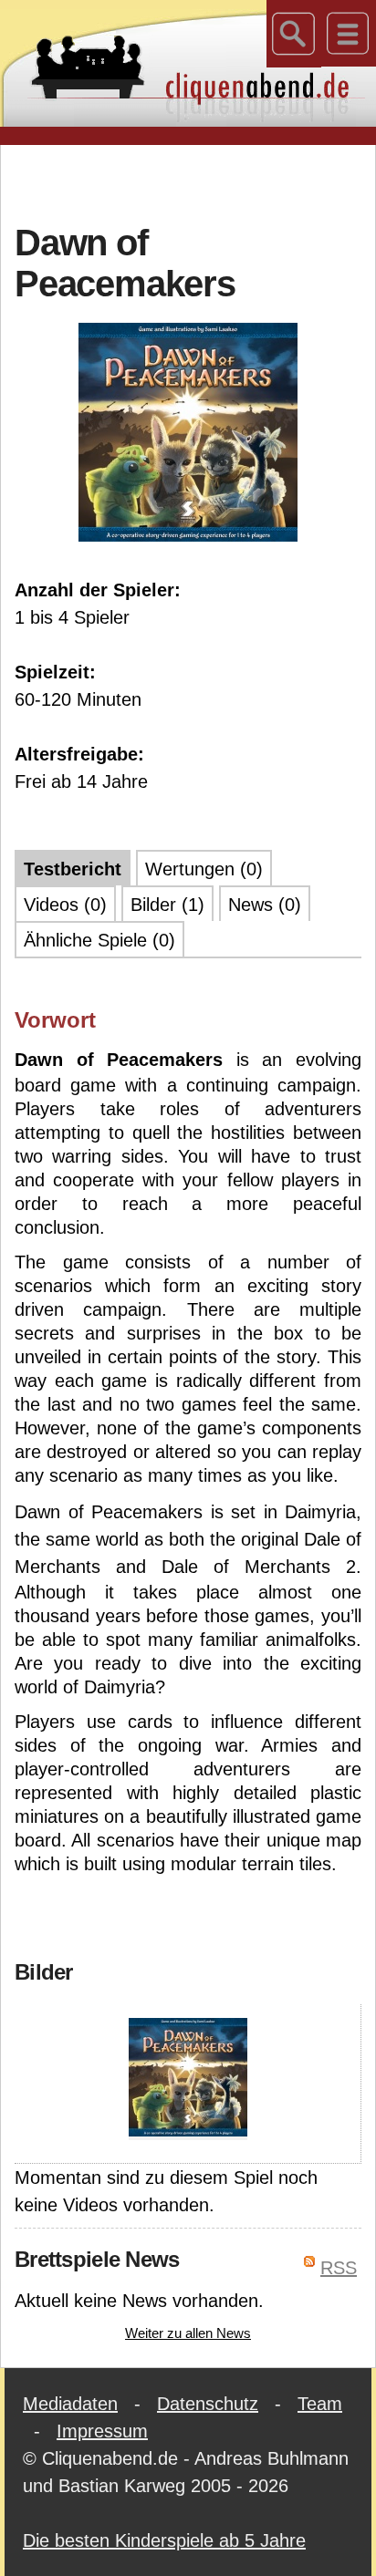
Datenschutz (208, 2404)
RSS (339, 2268)
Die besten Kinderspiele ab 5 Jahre (164, 2540)
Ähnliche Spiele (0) (99, 940)
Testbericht (73, 869)
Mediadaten (70, 2404)
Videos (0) (65, 905)
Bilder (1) (167, 905)
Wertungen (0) (204, 869)
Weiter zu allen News (188, 2333)
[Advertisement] (195, 181)
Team (320, 2404)
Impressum (102, 2431)
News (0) (265, 905)
